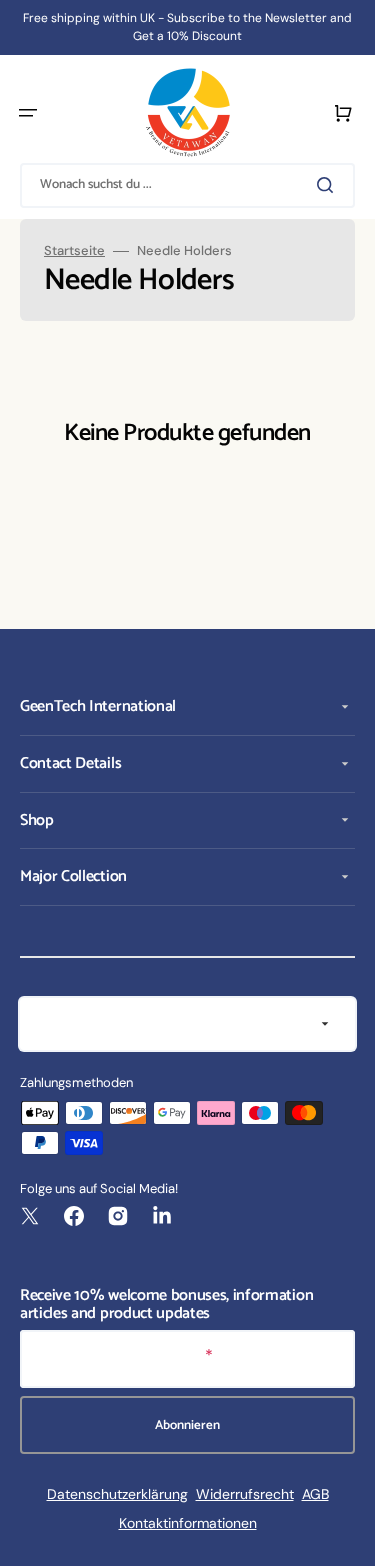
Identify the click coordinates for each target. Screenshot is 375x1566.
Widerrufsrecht (245, 1494)
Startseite (74, 251)
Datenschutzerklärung (117, 1494)
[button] (28, 113)
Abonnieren (187, 1425)
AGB (315, 1494)
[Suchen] (329, 185)
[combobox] (187, 185)
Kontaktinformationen (188, 1523)
